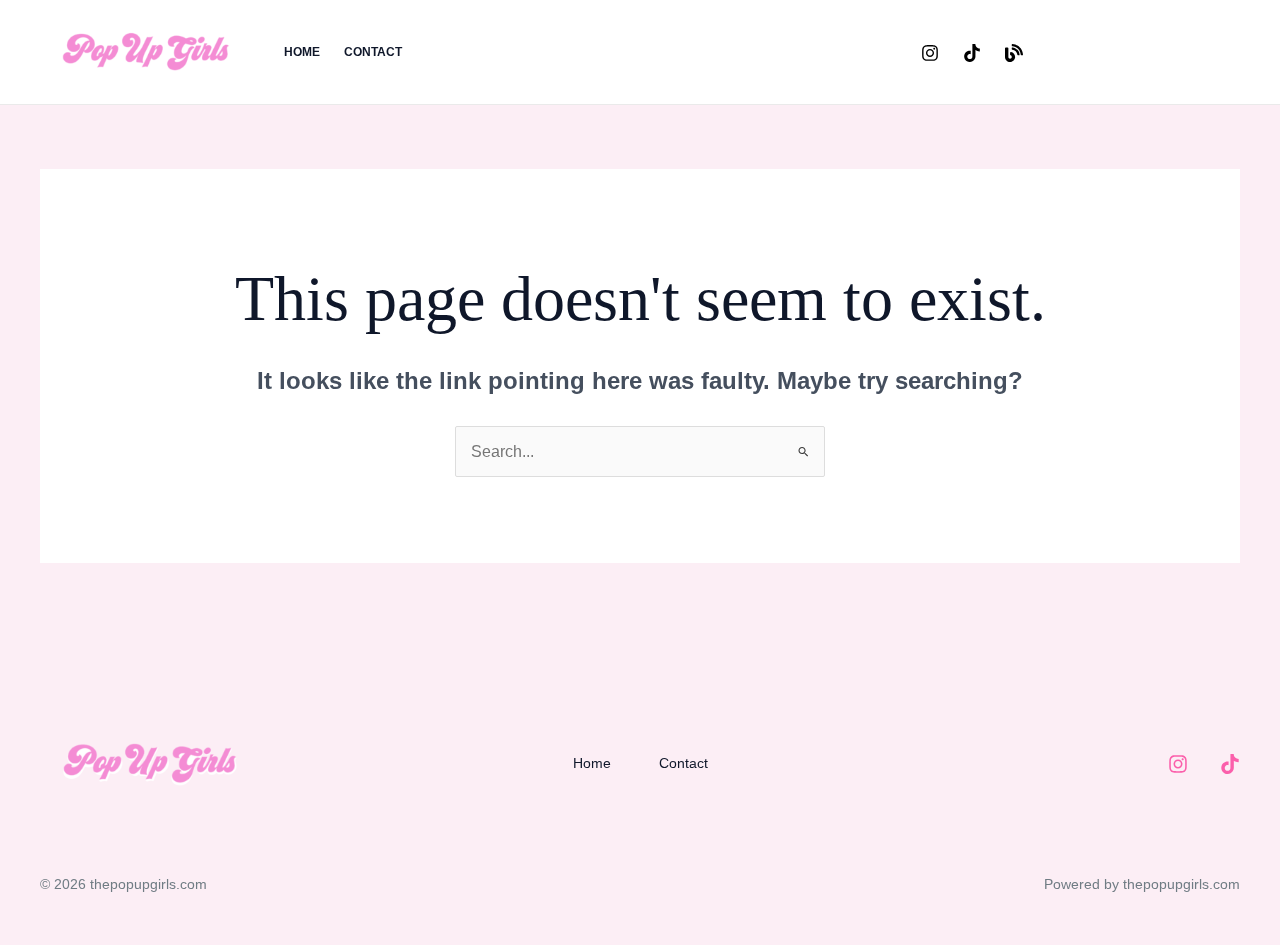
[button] (1149, 52)
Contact (373, 52)
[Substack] (1014, 53)
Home (302, 52)
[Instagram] (930, 53)
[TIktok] (1230, 764)
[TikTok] (972, 53)
